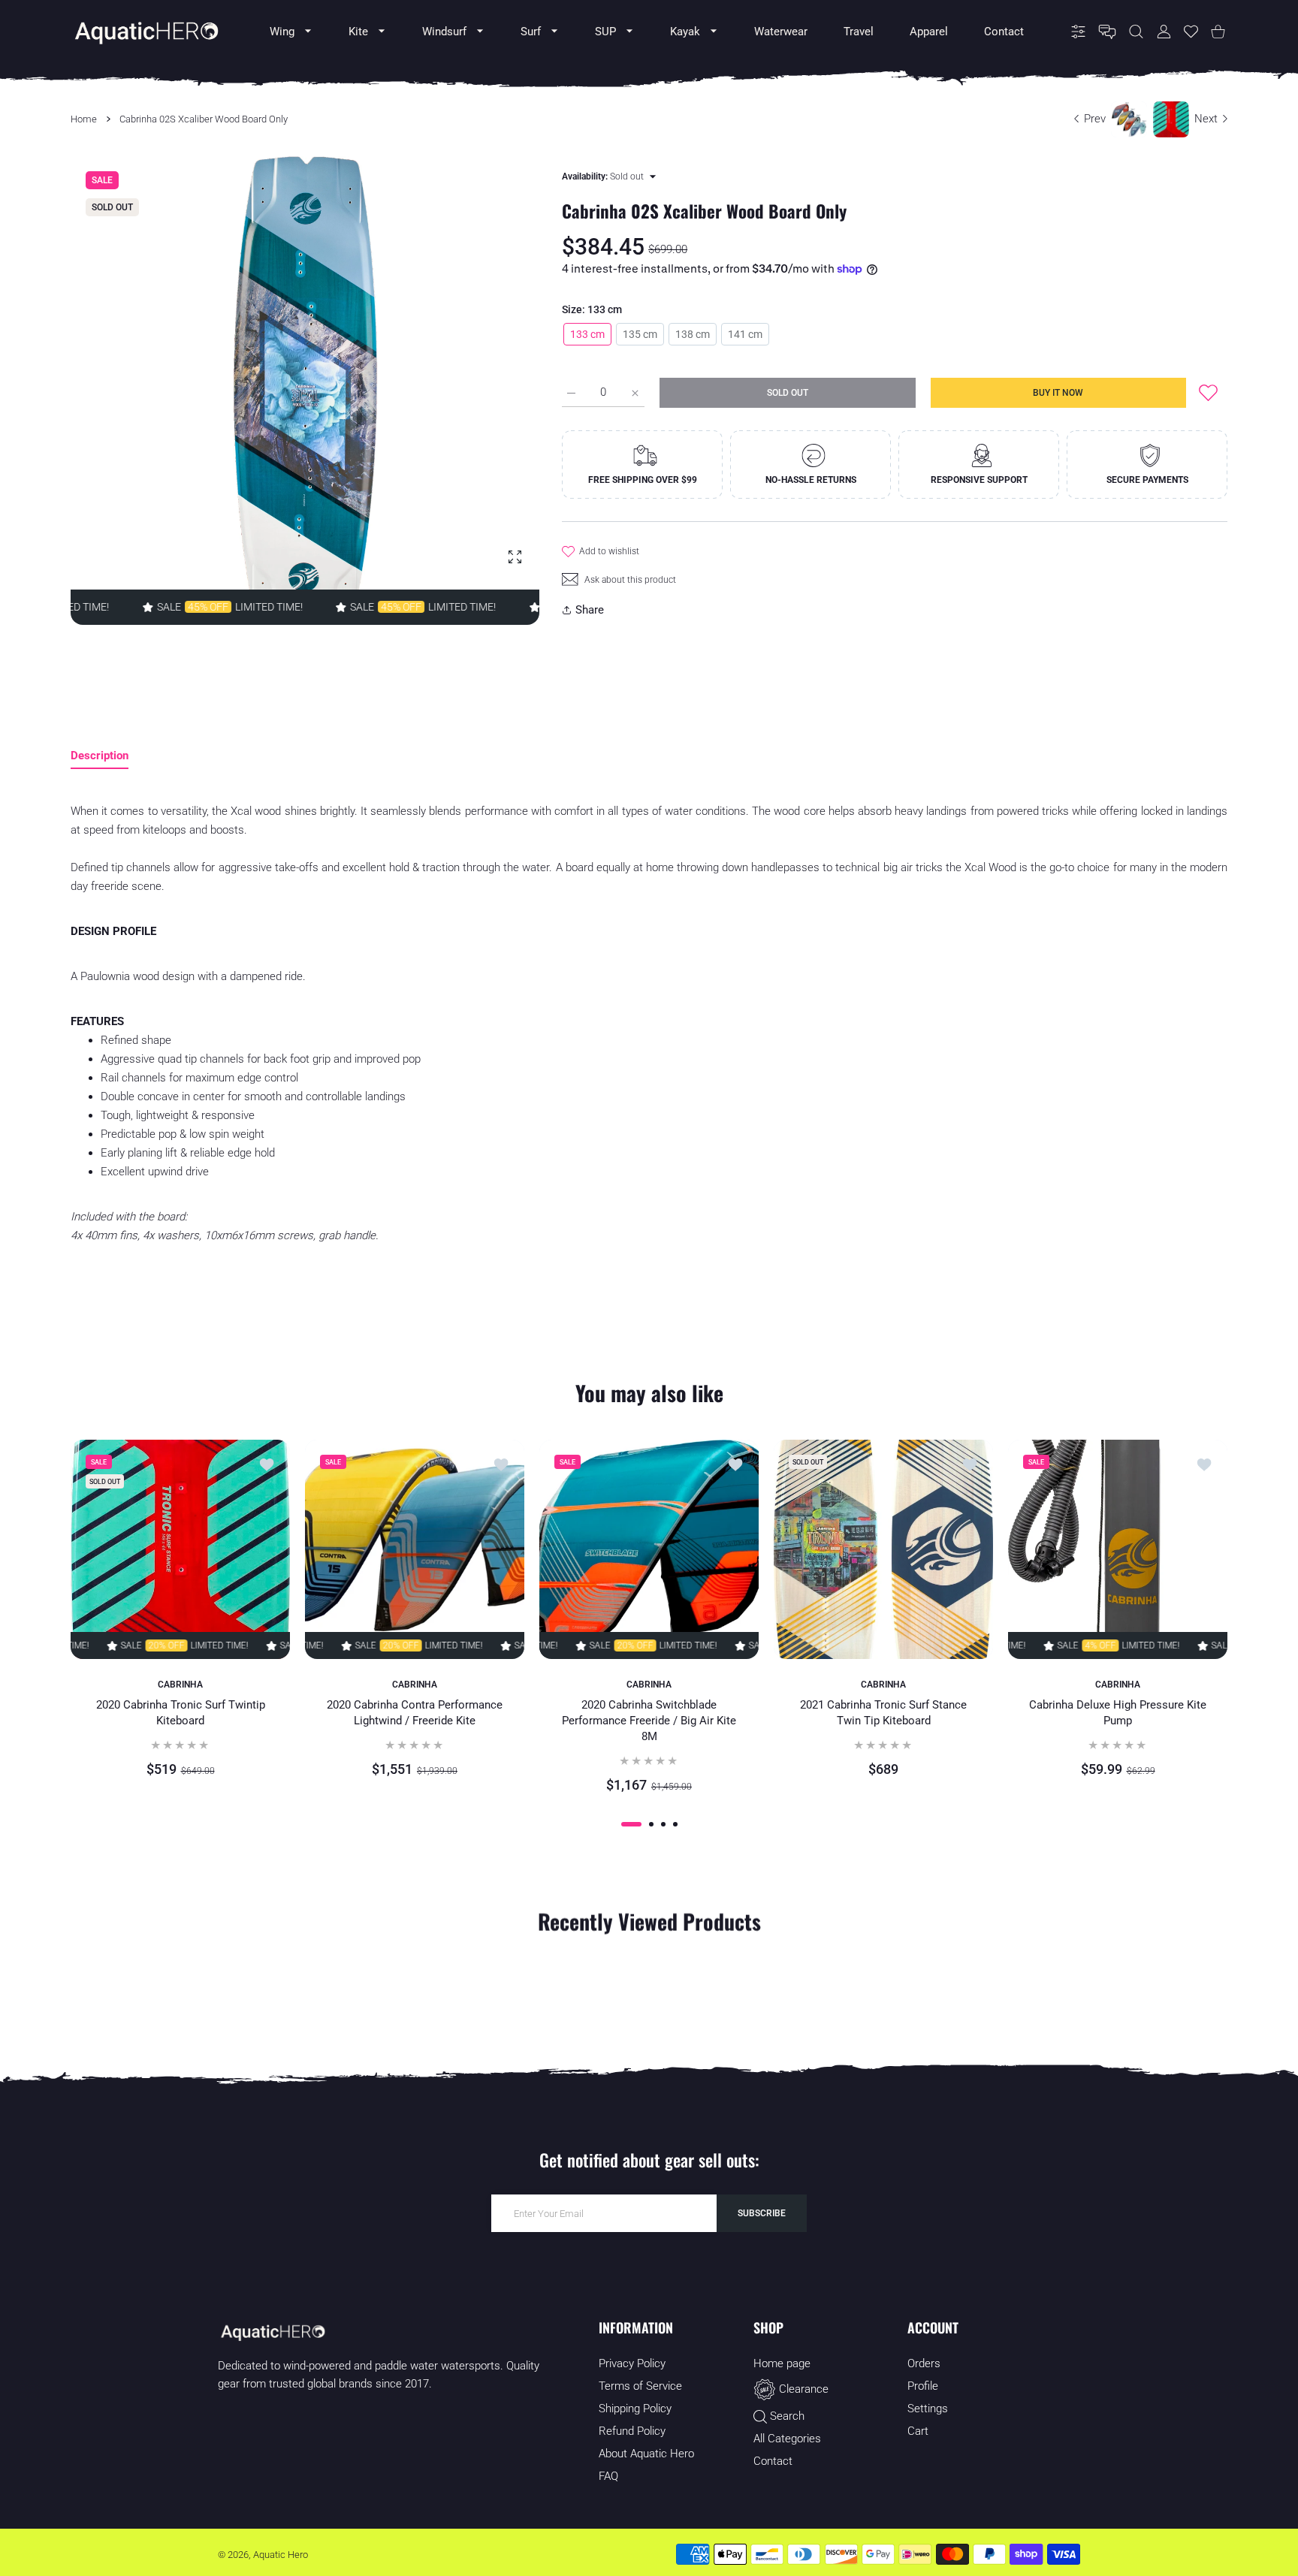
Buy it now (1058, 393)
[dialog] (1136, 32)
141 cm (745, 334)
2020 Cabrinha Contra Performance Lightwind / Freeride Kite (415, 1713)
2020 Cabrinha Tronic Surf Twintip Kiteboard (181, 1713)
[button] (631, 1824)
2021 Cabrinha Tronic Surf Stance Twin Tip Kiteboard (883, 1713)
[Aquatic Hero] (146, 32)
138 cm (693, 334)
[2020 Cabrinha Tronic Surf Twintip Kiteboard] (180, 1549)
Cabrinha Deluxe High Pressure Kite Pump (1118, 1713)
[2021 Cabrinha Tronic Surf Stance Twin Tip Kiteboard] (883, 1549)
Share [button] (590, 610)
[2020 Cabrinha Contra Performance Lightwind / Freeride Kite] (415, 1549)
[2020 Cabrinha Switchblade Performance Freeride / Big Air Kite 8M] (649, 1549)
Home (84, 119)
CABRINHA (180, 1685)
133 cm (587, 334)
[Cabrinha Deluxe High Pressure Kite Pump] (1118, 1549)
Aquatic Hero (281, 2555)
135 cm (640, 334)
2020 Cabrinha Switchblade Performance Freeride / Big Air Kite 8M (649, 1721)
